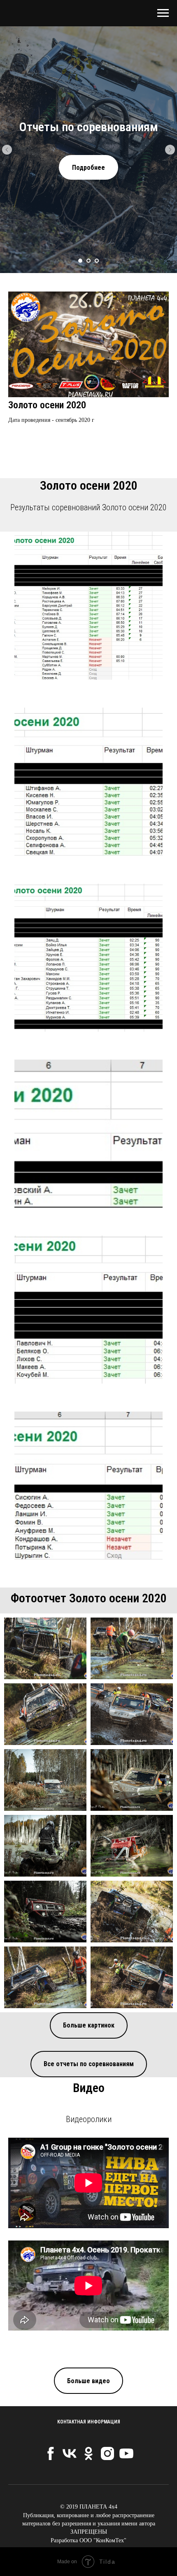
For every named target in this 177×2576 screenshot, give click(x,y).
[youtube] (126, 2453)
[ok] (88, 2453)
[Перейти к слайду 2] (88, 261)
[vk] (70, 2453)
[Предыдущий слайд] (7, 150)
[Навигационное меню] (163, 13)
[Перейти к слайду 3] (97, 261)
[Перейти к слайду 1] (80, 261)
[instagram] (107, 2453)
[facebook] (51, 2453)
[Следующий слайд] (170, 150)
